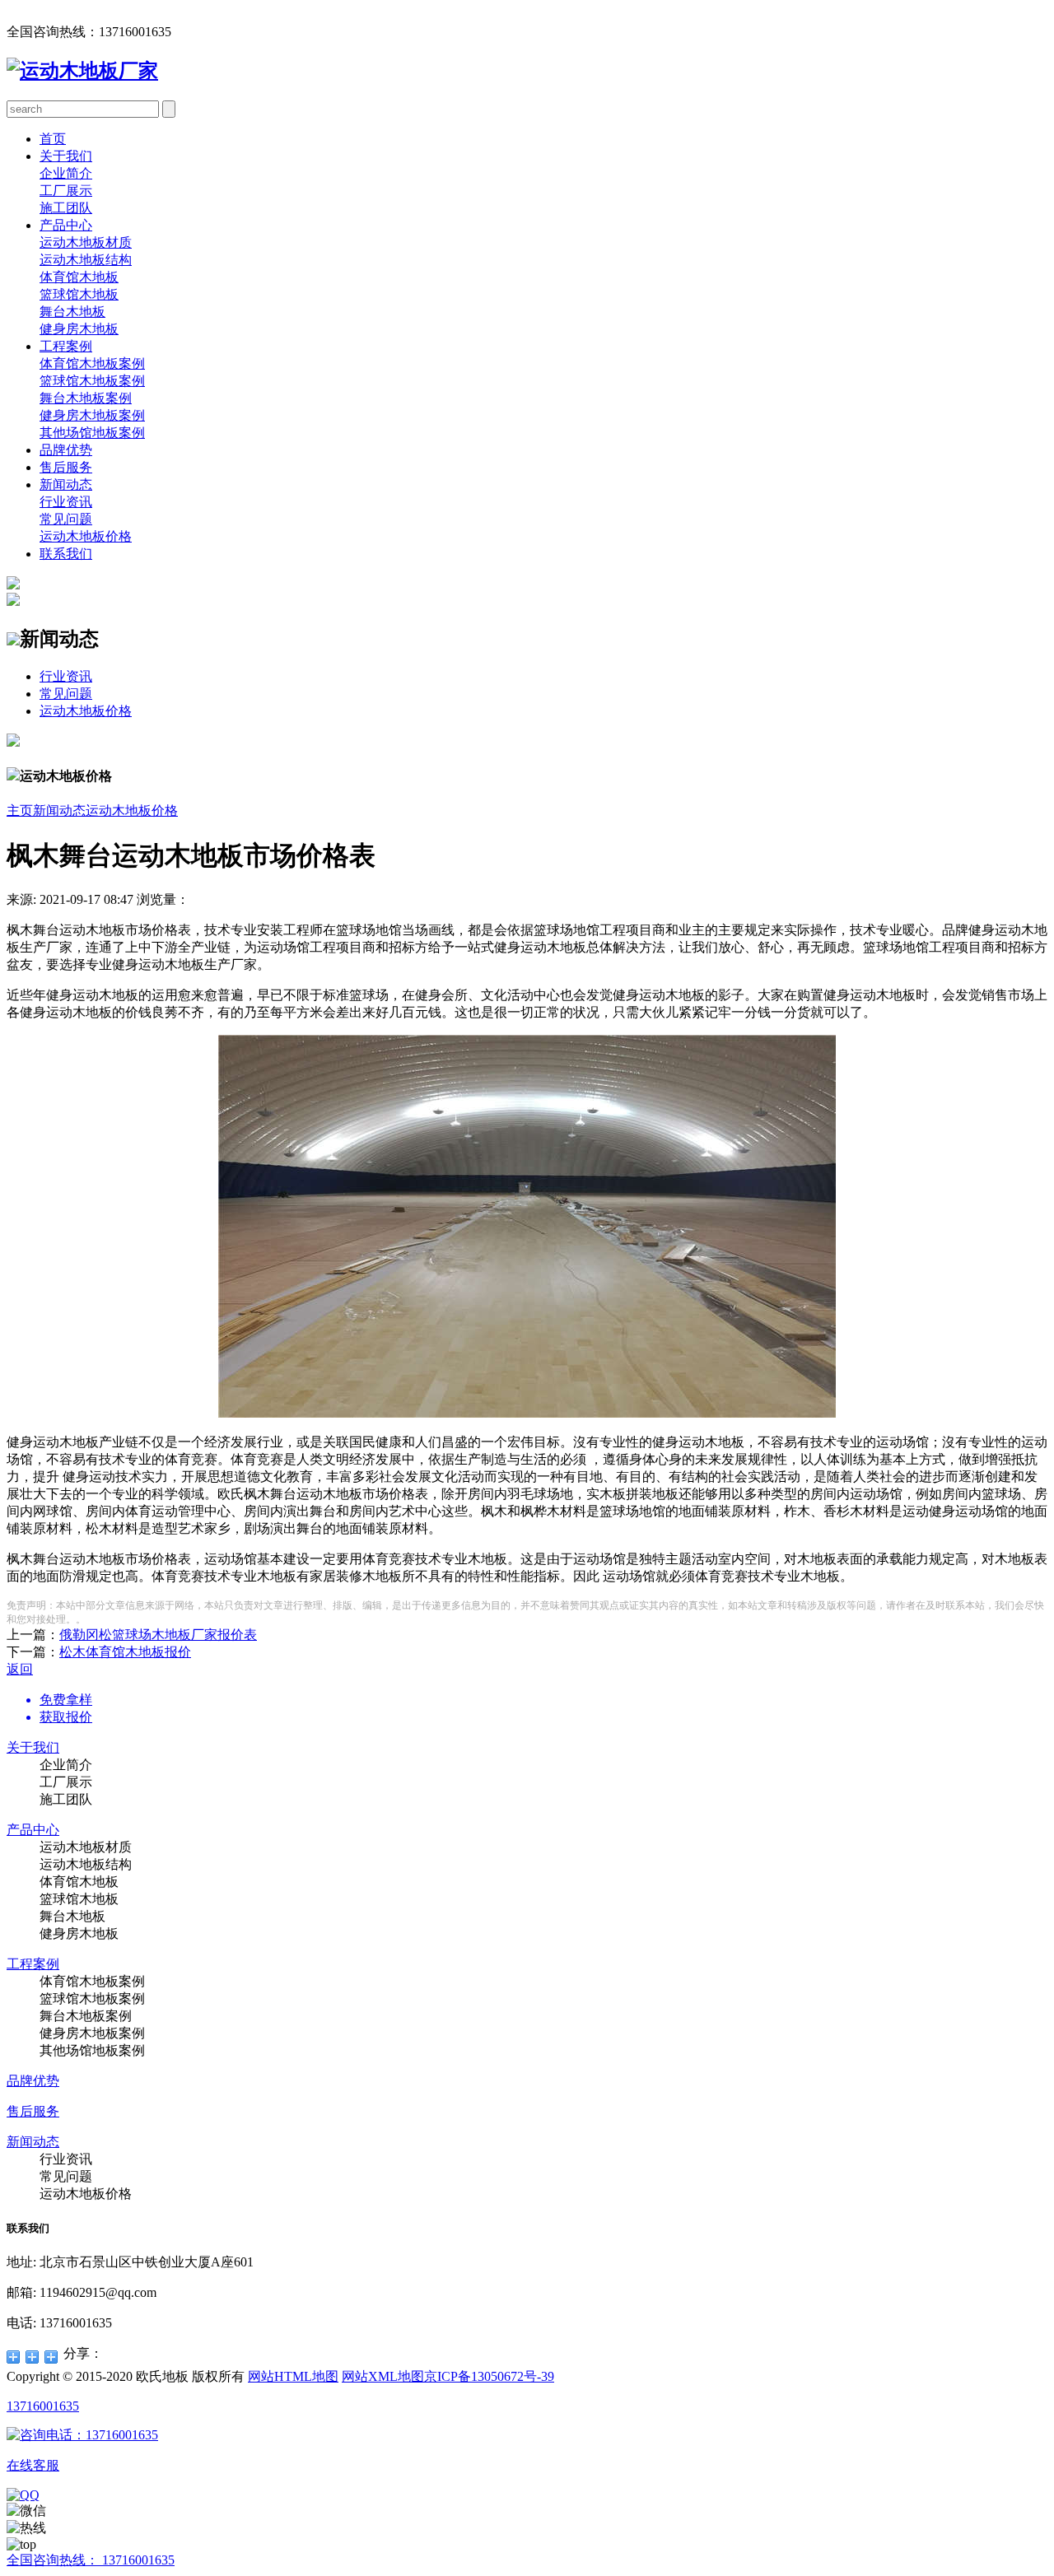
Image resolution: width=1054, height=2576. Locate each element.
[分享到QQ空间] (14, 2357)
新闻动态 (66, 484)
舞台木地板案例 (86, 398)
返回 (20, 1669)
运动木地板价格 (86, 536)
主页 (20, 811)
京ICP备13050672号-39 (489, 2376)
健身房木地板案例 (92, 415)
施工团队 (66, 208)
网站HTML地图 (293, 2376)
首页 (53, 139)
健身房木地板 (79, 329)
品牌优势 (66, 450)
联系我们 (66, 554)
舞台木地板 (72, 312)
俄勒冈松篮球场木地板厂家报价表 (158, 1635)
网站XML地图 (383, 2376)
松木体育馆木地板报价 (125, 1652)
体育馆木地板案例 (92, 363)
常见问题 (66, 519)
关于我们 (66, 156)
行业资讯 (66, 502)
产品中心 (66, 225)
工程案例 (66, 346)
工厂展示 (66, 191)
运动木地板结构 (86, 260)
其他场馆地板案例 (92, 433)
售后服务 (66, 467)
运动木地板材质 (86, 242)
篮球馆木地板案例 (92, 381)
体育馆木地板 (79, 277)
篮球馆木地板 (79, 294)
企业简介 (66, 173)
